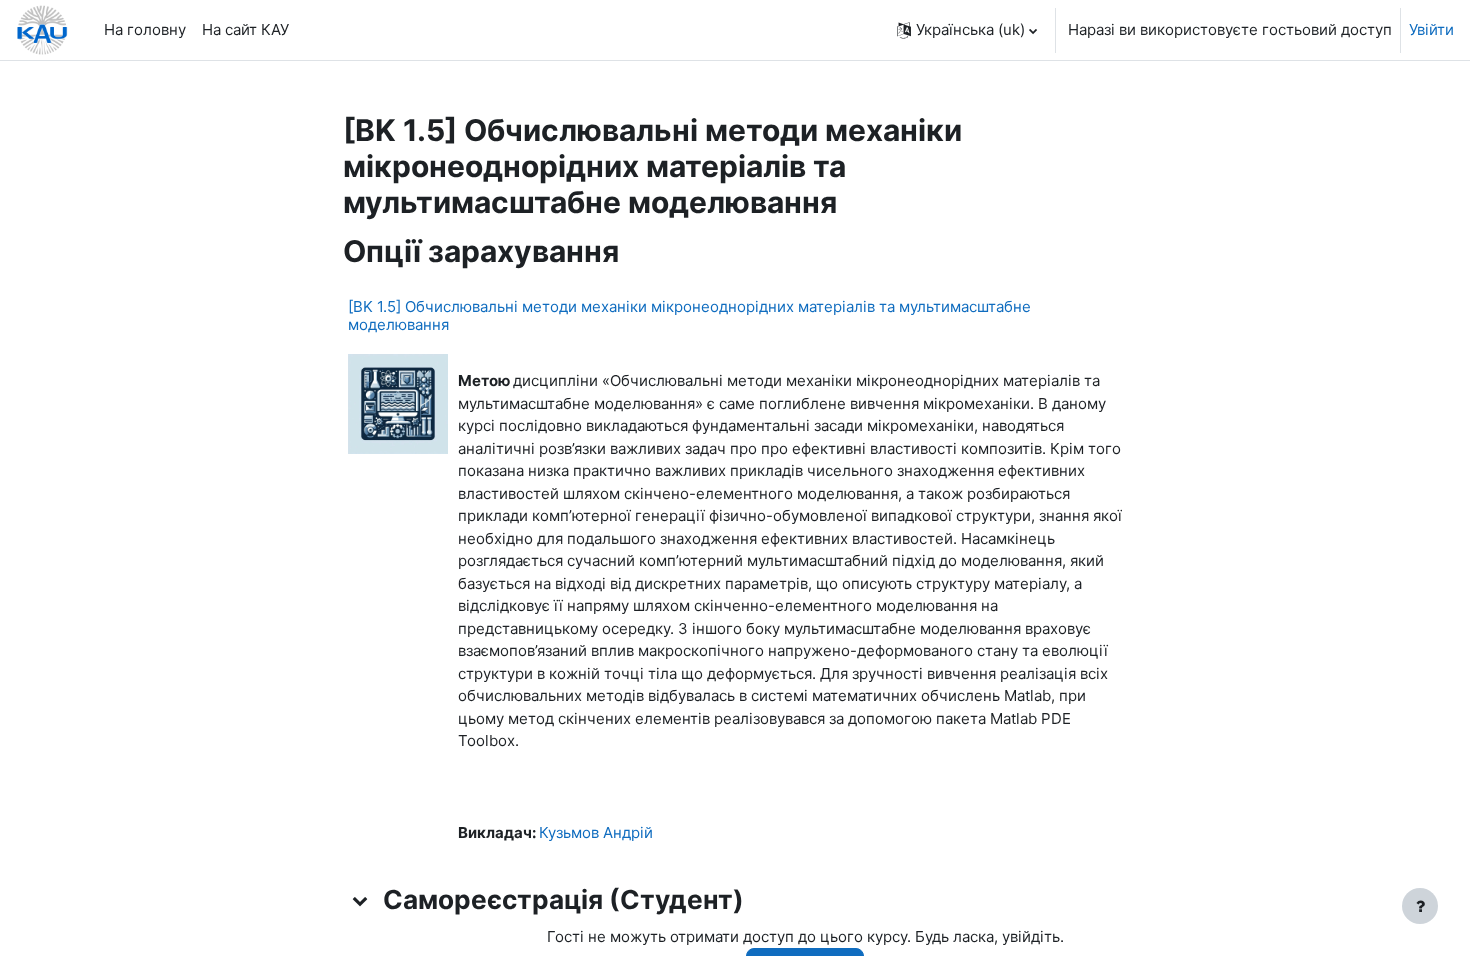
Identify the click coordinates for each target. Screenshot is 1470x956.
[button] (967, 30)
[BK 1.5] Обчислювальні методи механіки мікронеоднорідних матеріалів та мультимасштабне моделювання (689, 315)
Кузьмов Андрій (596, 832)
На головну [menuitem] (145, 29)
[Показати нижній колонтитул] (1420, 906)
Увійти (1431, 29)
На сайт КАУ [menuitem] (245, 29)
